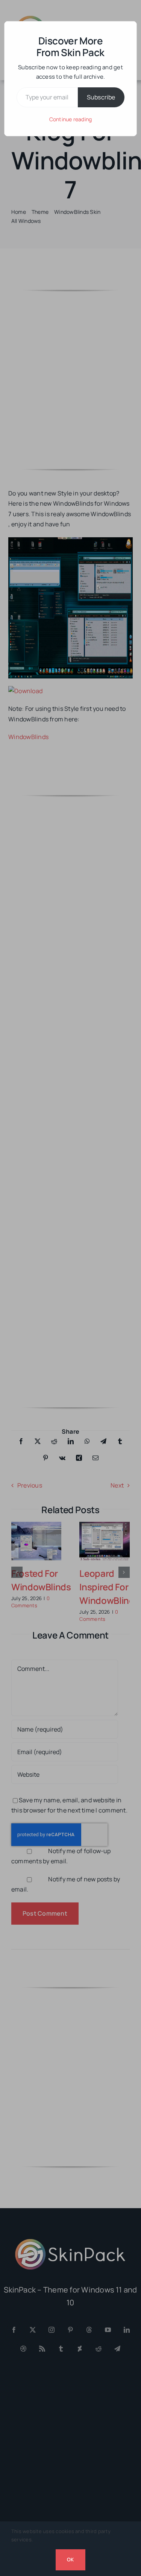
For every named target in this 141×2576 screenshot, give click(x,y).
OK (70, 2559)
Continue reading (71, 119)
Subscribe (101, 97)
